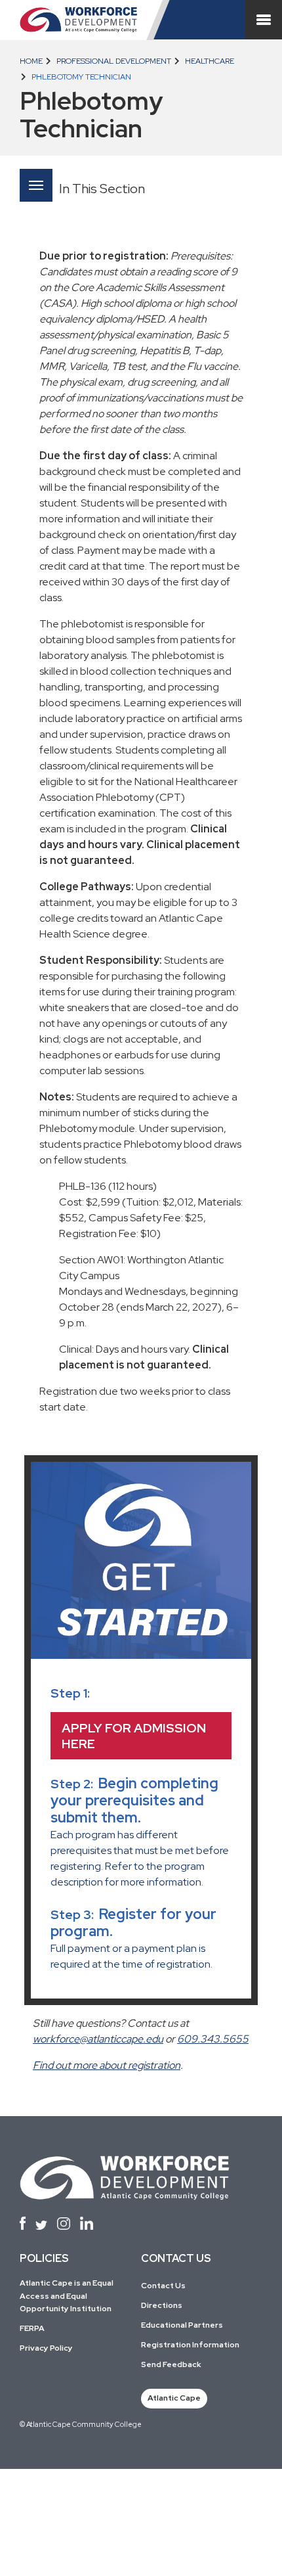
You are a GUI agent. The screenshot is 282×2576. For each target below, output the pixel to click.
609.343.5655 (213, 2039)
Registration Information (190, 2345)
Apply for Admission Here (134, 1736)
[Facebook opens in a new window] (23, 2223)
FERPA (32, 2328)
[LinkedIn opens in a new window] (87, 2223)
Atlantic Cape (174, 2398)
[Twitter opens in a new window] (41, 2226)
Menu (36, 185)
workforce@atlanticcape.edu (98, 2039)
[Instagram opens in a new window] (64, 2224)
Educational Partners (182, 2325)
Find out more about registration (107, 2065)
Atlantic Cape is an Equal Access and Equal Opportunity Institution (67, 2295)
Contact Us (163, 2286)
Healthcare (209, 61)
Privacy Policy (46, 2348)
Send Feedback (171, 2364)
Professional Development (113, 61)
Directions (162, 2305)
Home (31, 61)
